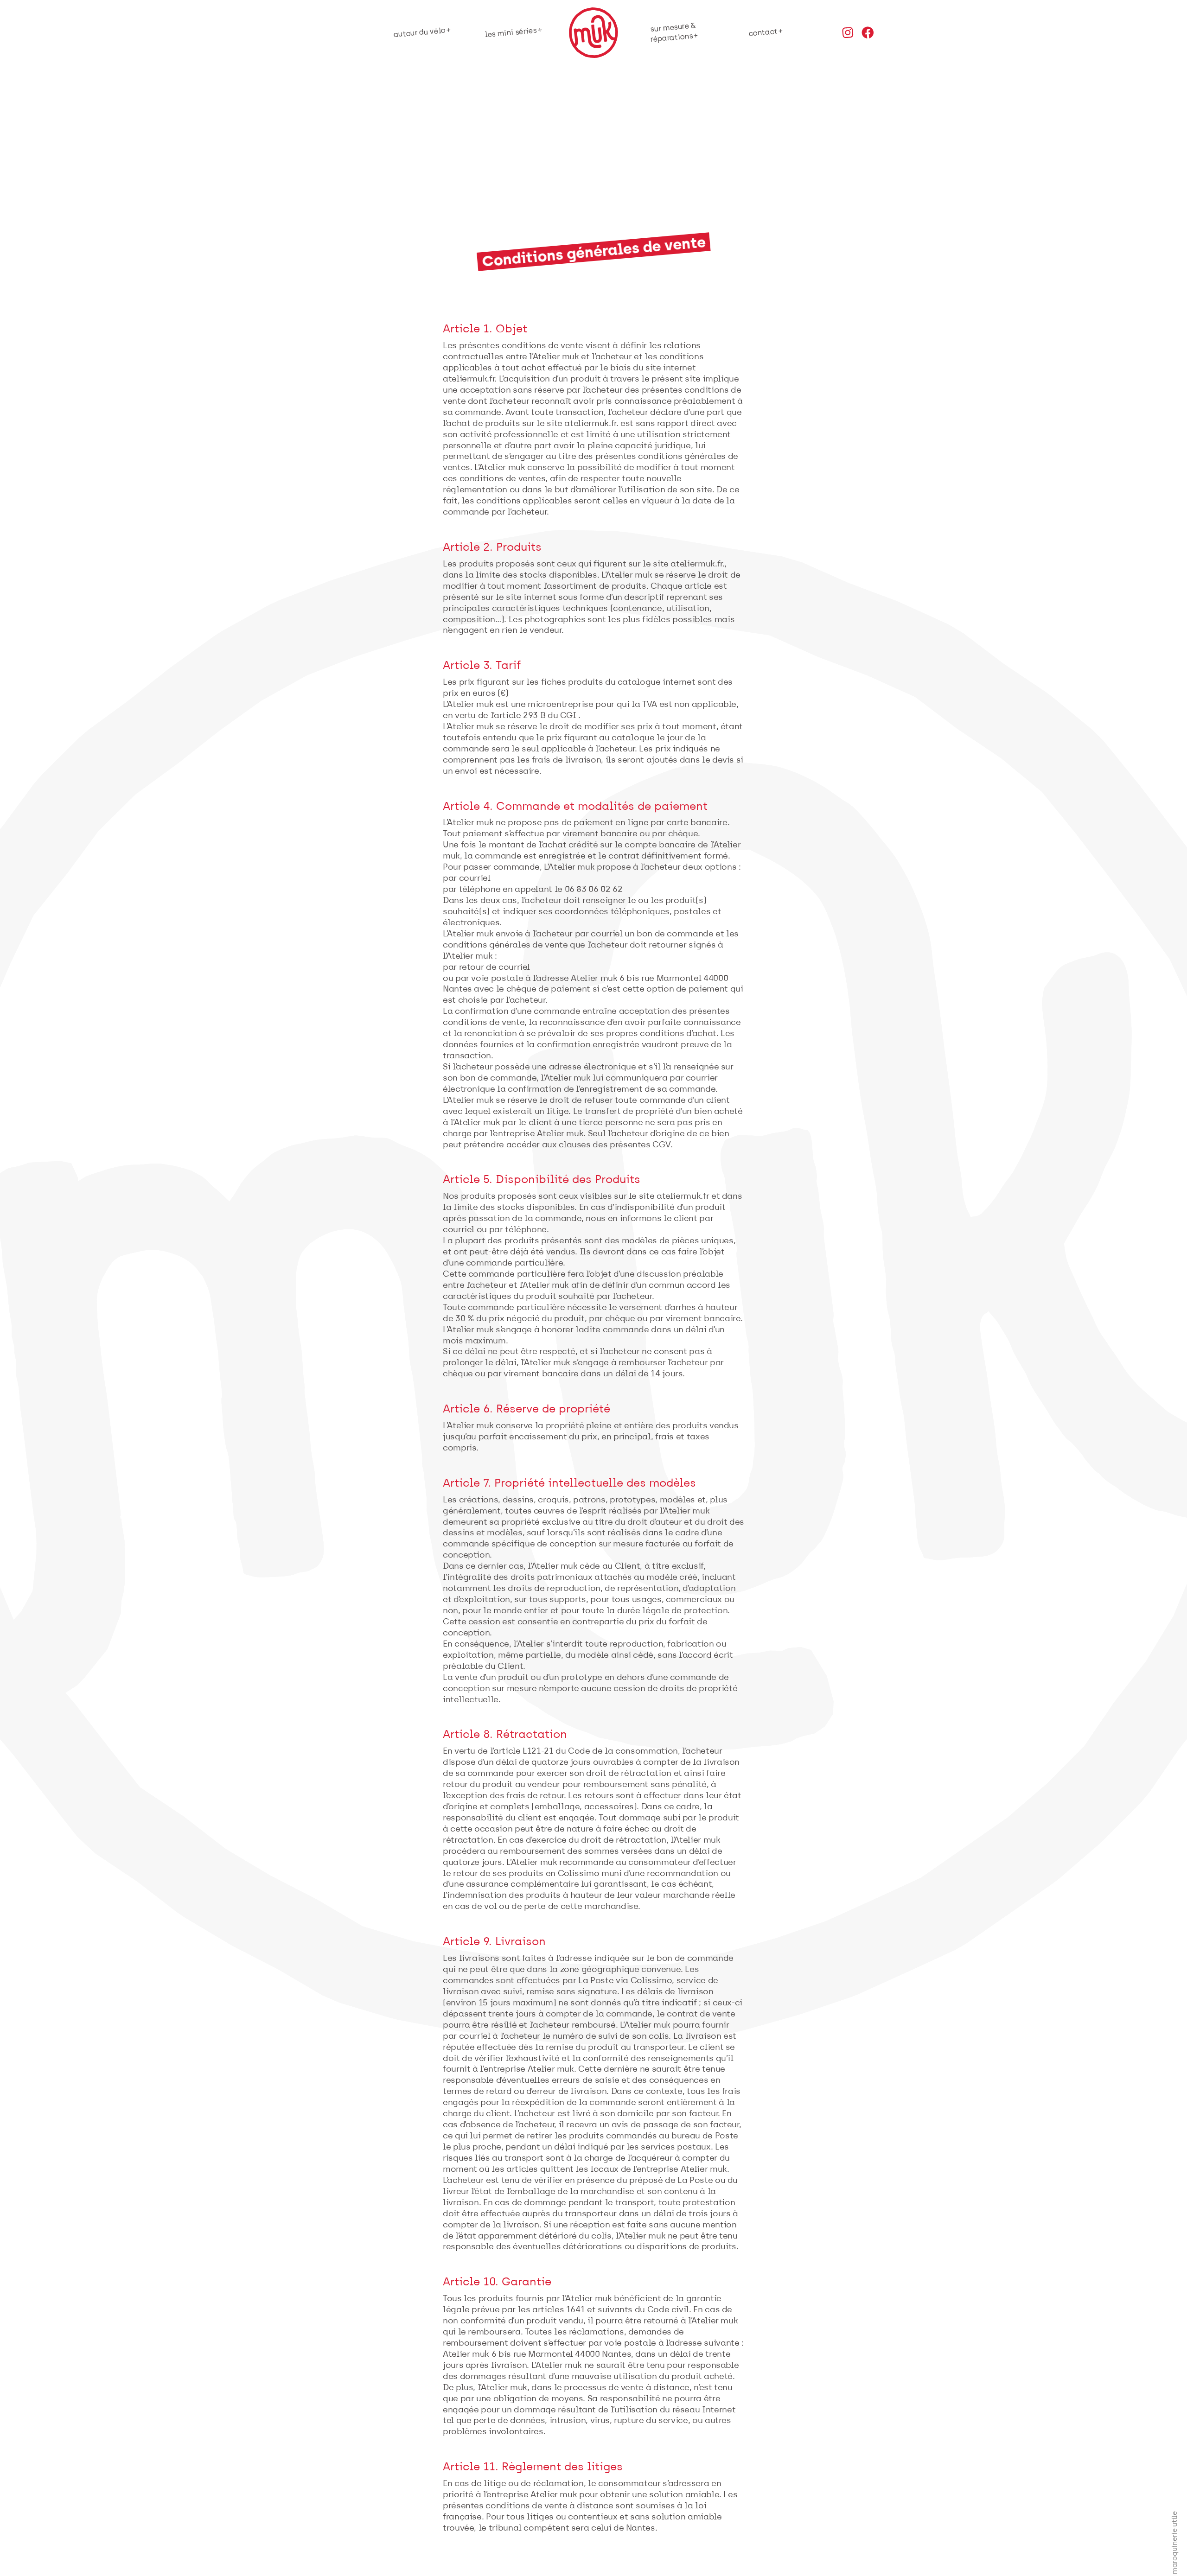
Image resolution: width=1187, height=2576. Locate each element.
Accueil (594, 32)
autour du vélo (419, 33)
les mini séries (511, 33)
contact (763, 32)
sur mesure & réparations (673, 32)
